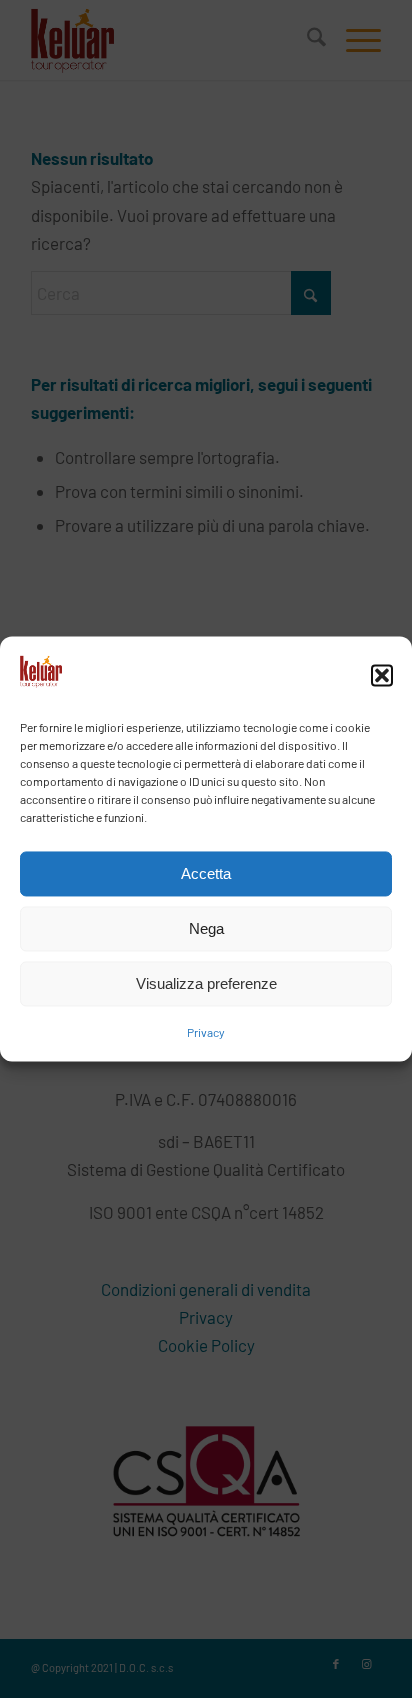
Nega (206, 928)
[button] (382, 675)
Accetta (206, 873)
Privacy (206, 1033)
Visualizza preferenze (206, 983)
